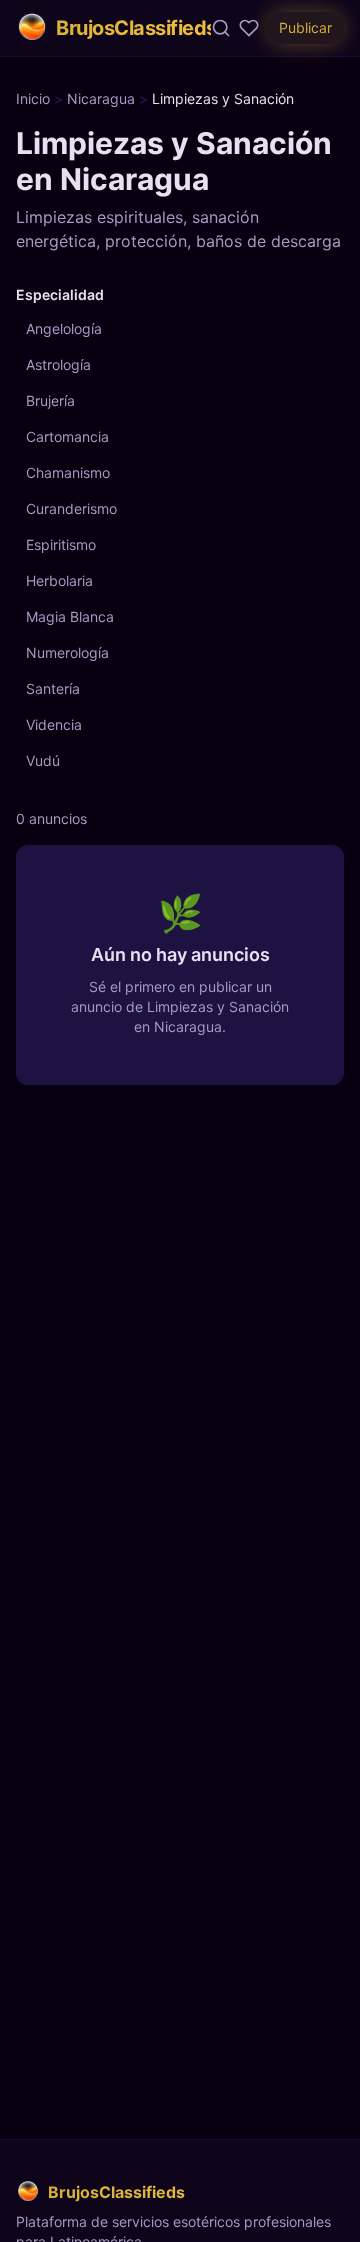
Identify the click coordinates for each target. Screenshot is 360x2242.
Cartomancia (67, 436)
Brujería (50, 400)
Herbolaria (59, 580)
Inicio (33, 98)
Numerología (67, 652)
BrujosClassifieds (133, 28)
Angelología (64, 328)
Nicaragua (101, 98)
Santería (53, 688)
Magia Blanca (70, 616)
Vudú (43, 760)
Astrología (58, 364)
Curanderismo (71, 508)
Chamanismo (68, 472)
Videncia (54, 724)
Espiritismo (61, 544)
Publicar (305, 27)
